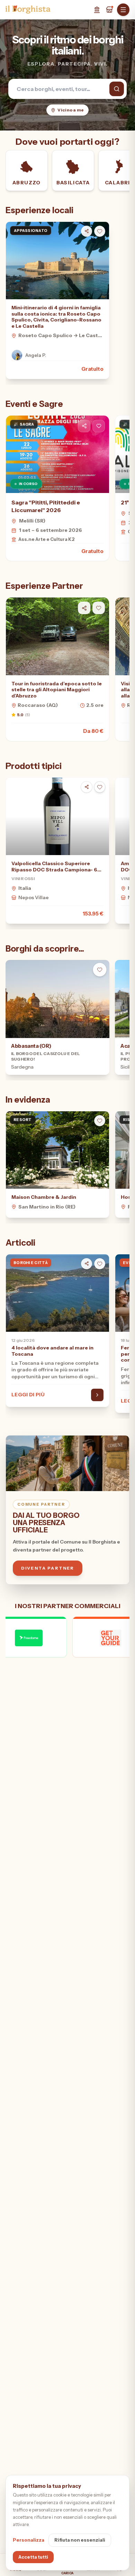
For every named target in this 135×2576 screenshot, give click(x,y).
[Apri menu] (123, 10)
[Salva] (100, 231)
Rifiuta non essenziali (80, 2540)
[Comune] (97, 10)
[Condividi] (84, 426)
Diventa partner (48, 1568)
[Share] (87, 231)
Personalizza (29, 2540)
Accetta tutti (33, 2557)
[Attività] (109, 10)
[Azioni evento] (99, 426)
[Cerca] (117, 89)
